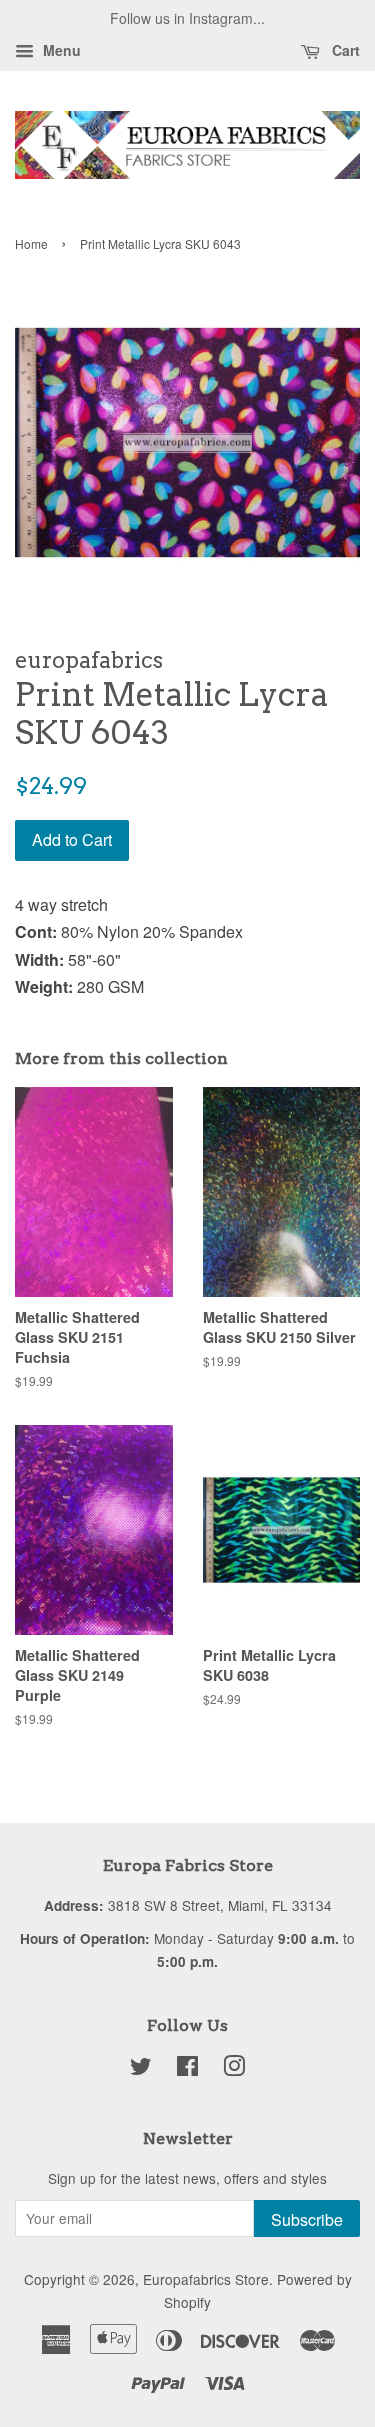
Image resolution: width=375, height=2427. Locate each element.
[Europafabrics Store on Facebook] (187, 2069)
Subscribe (307, 2219)
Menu (60, 50)
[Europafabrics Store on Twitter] (141, 2069)
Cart (344, 50)
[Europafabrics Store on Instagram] (234, 2069)
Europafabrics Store (206, 2279)
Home (31, 243)
